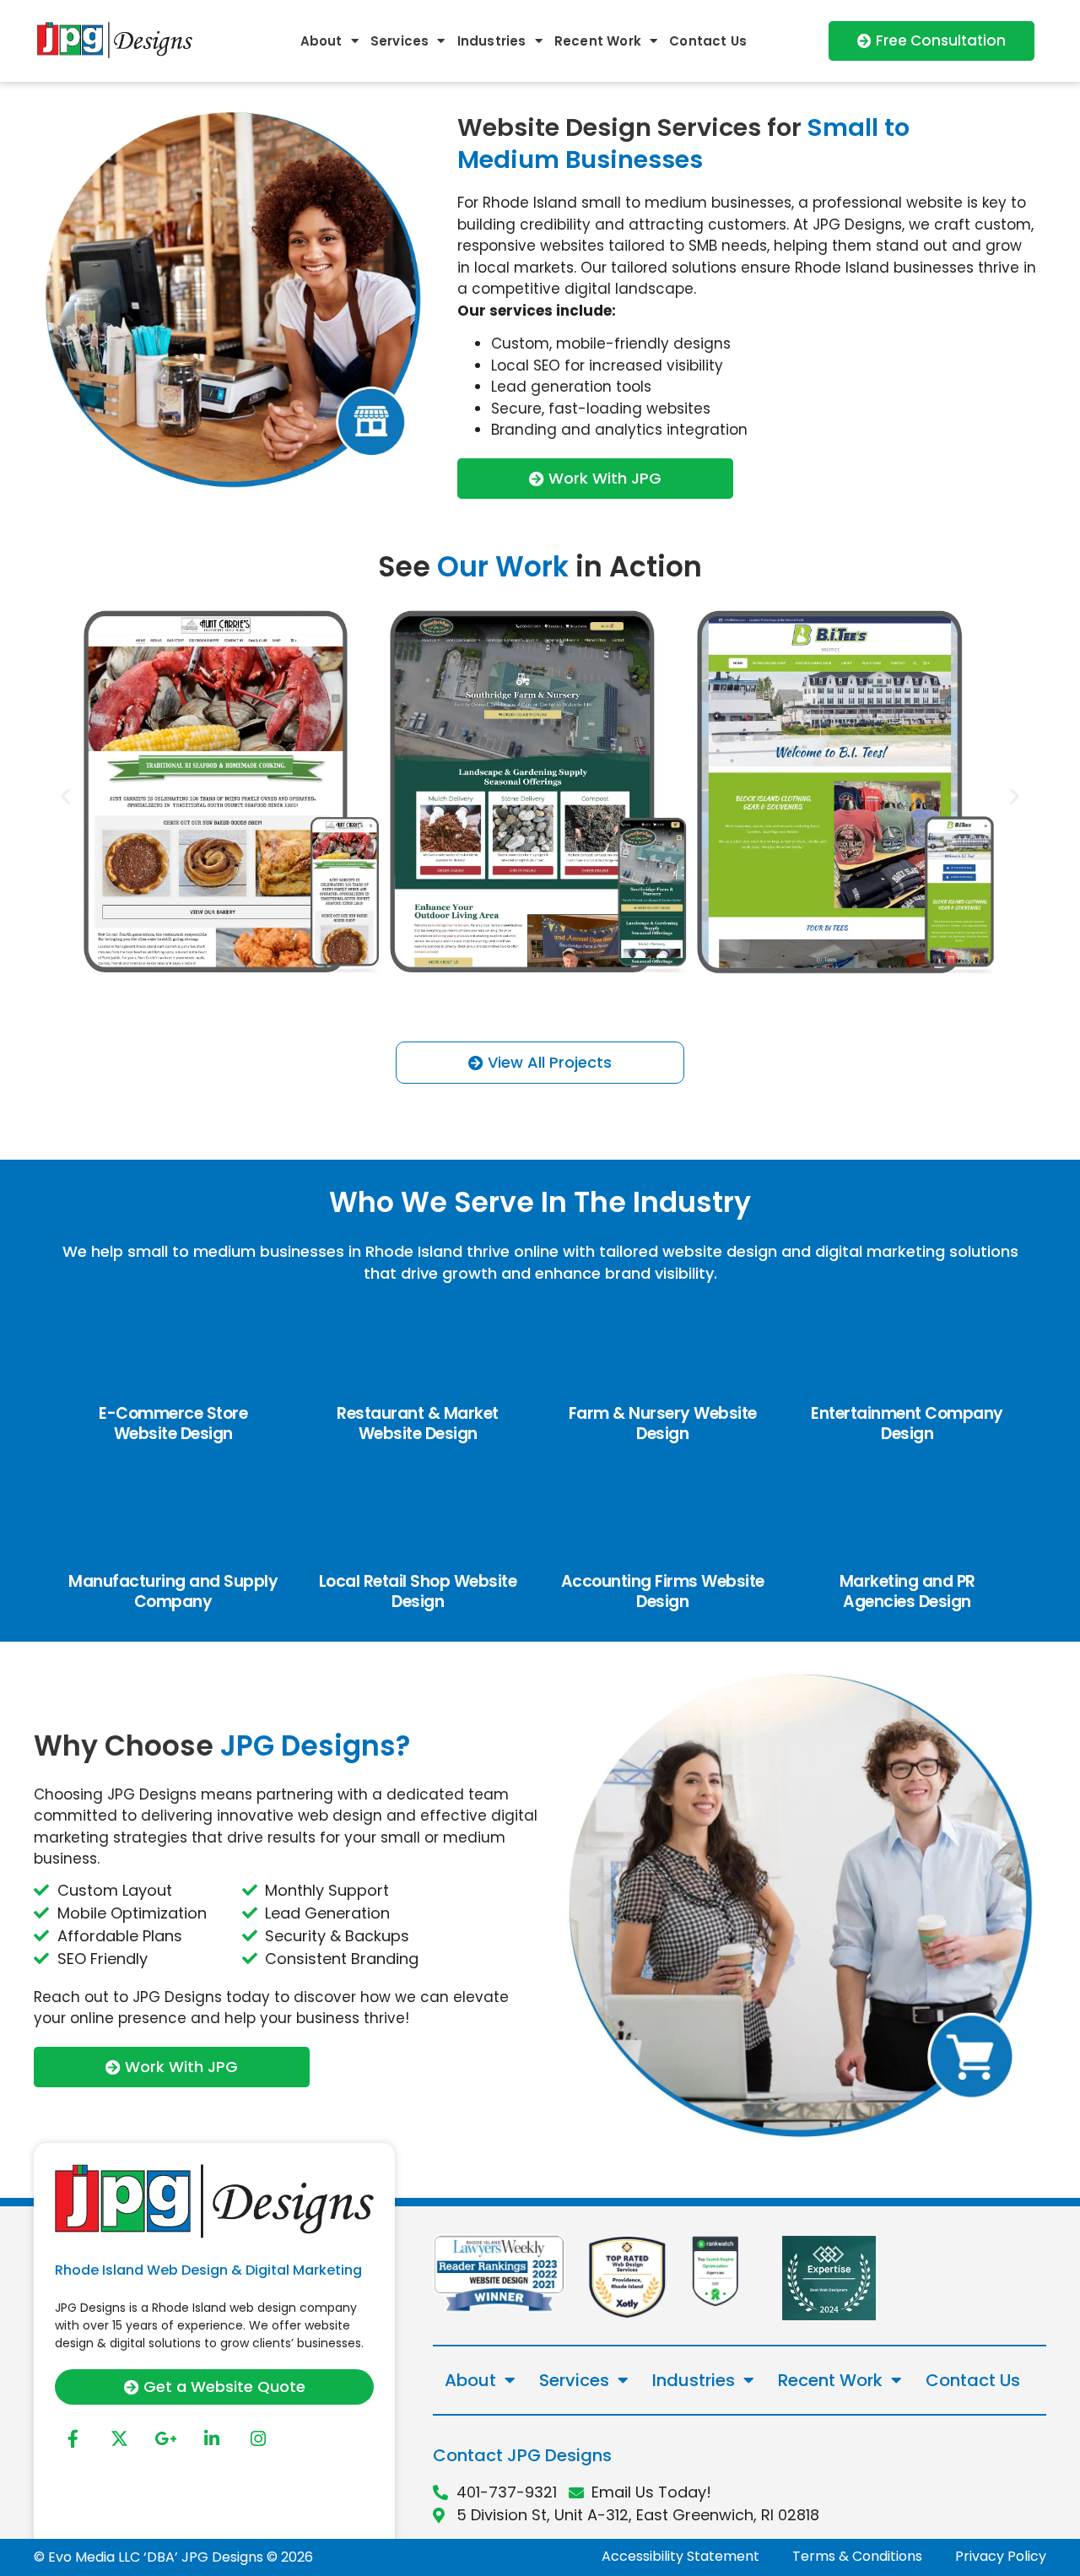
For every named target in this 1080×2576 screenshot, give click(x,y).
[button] (65, 796)
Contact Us (708, 41)
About (321, 41)
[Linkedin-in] (212, 2439)
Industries (492, 41)
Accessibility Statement (680, 2556)
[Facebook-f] (73, 2439)
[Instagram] (258, 2439)
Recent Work (598, 41)
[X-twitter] (119, 2439)
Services (400, 41)
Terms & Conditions (857, 2556)
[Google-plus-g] (165, 2439)
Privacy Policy (1001, 2556)
